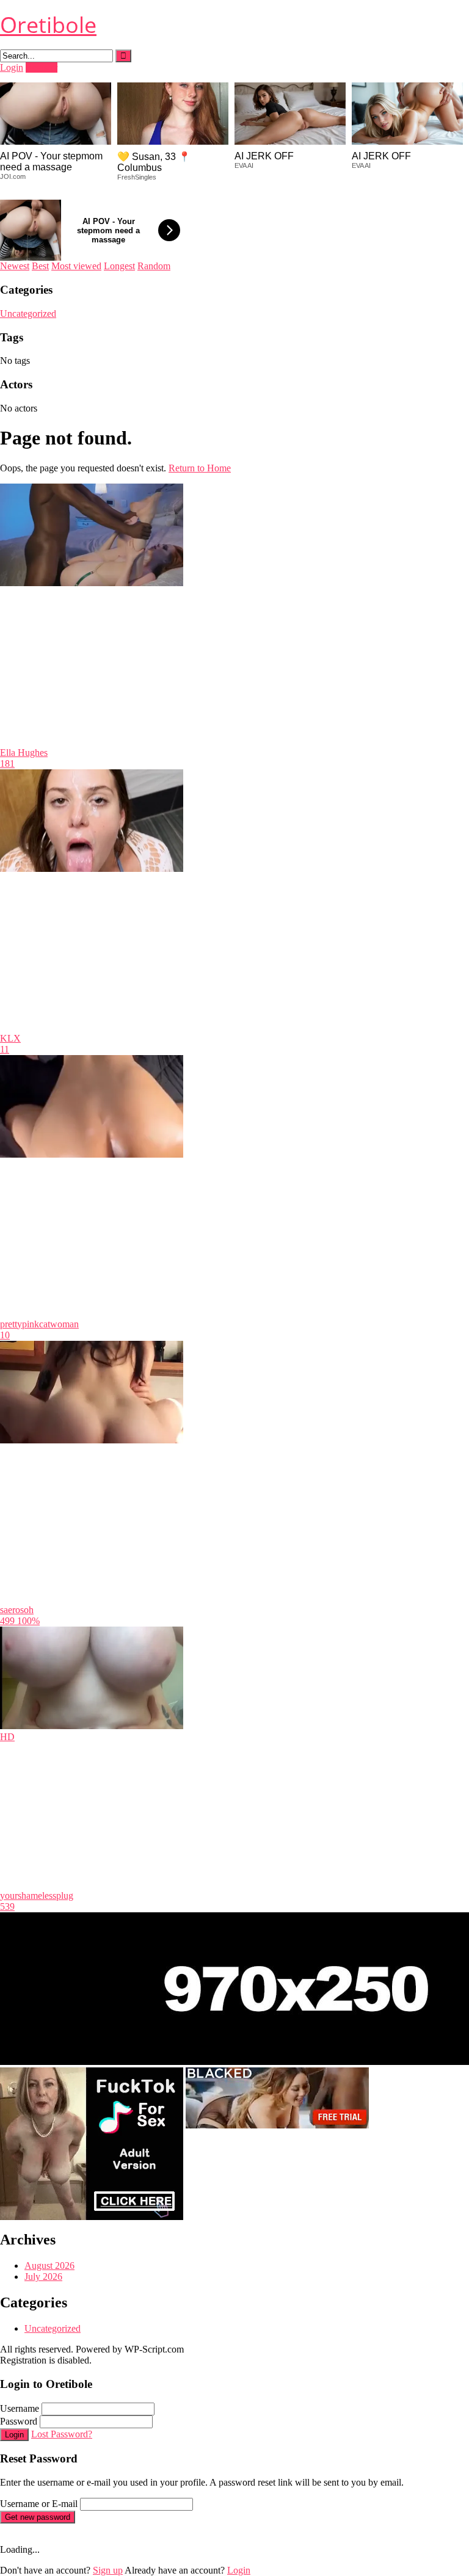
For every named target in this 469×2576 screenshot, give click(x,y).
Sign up (108, 2570)
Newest (15, 266)
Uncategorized (28, 314)
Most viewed (76, 266)
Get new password (38, 2517)
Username (20, 2408)
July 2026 (43, 2277)
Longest (119, 266)
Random (154, 266)
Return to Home (200, 468)
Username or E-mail (39, 2504)
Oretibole (48, 25)
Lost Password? (62, 2434)
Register (42, 67)
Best (40, 266)
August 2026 (49, 2266)
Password (19, 2421)
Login (12, 67)
